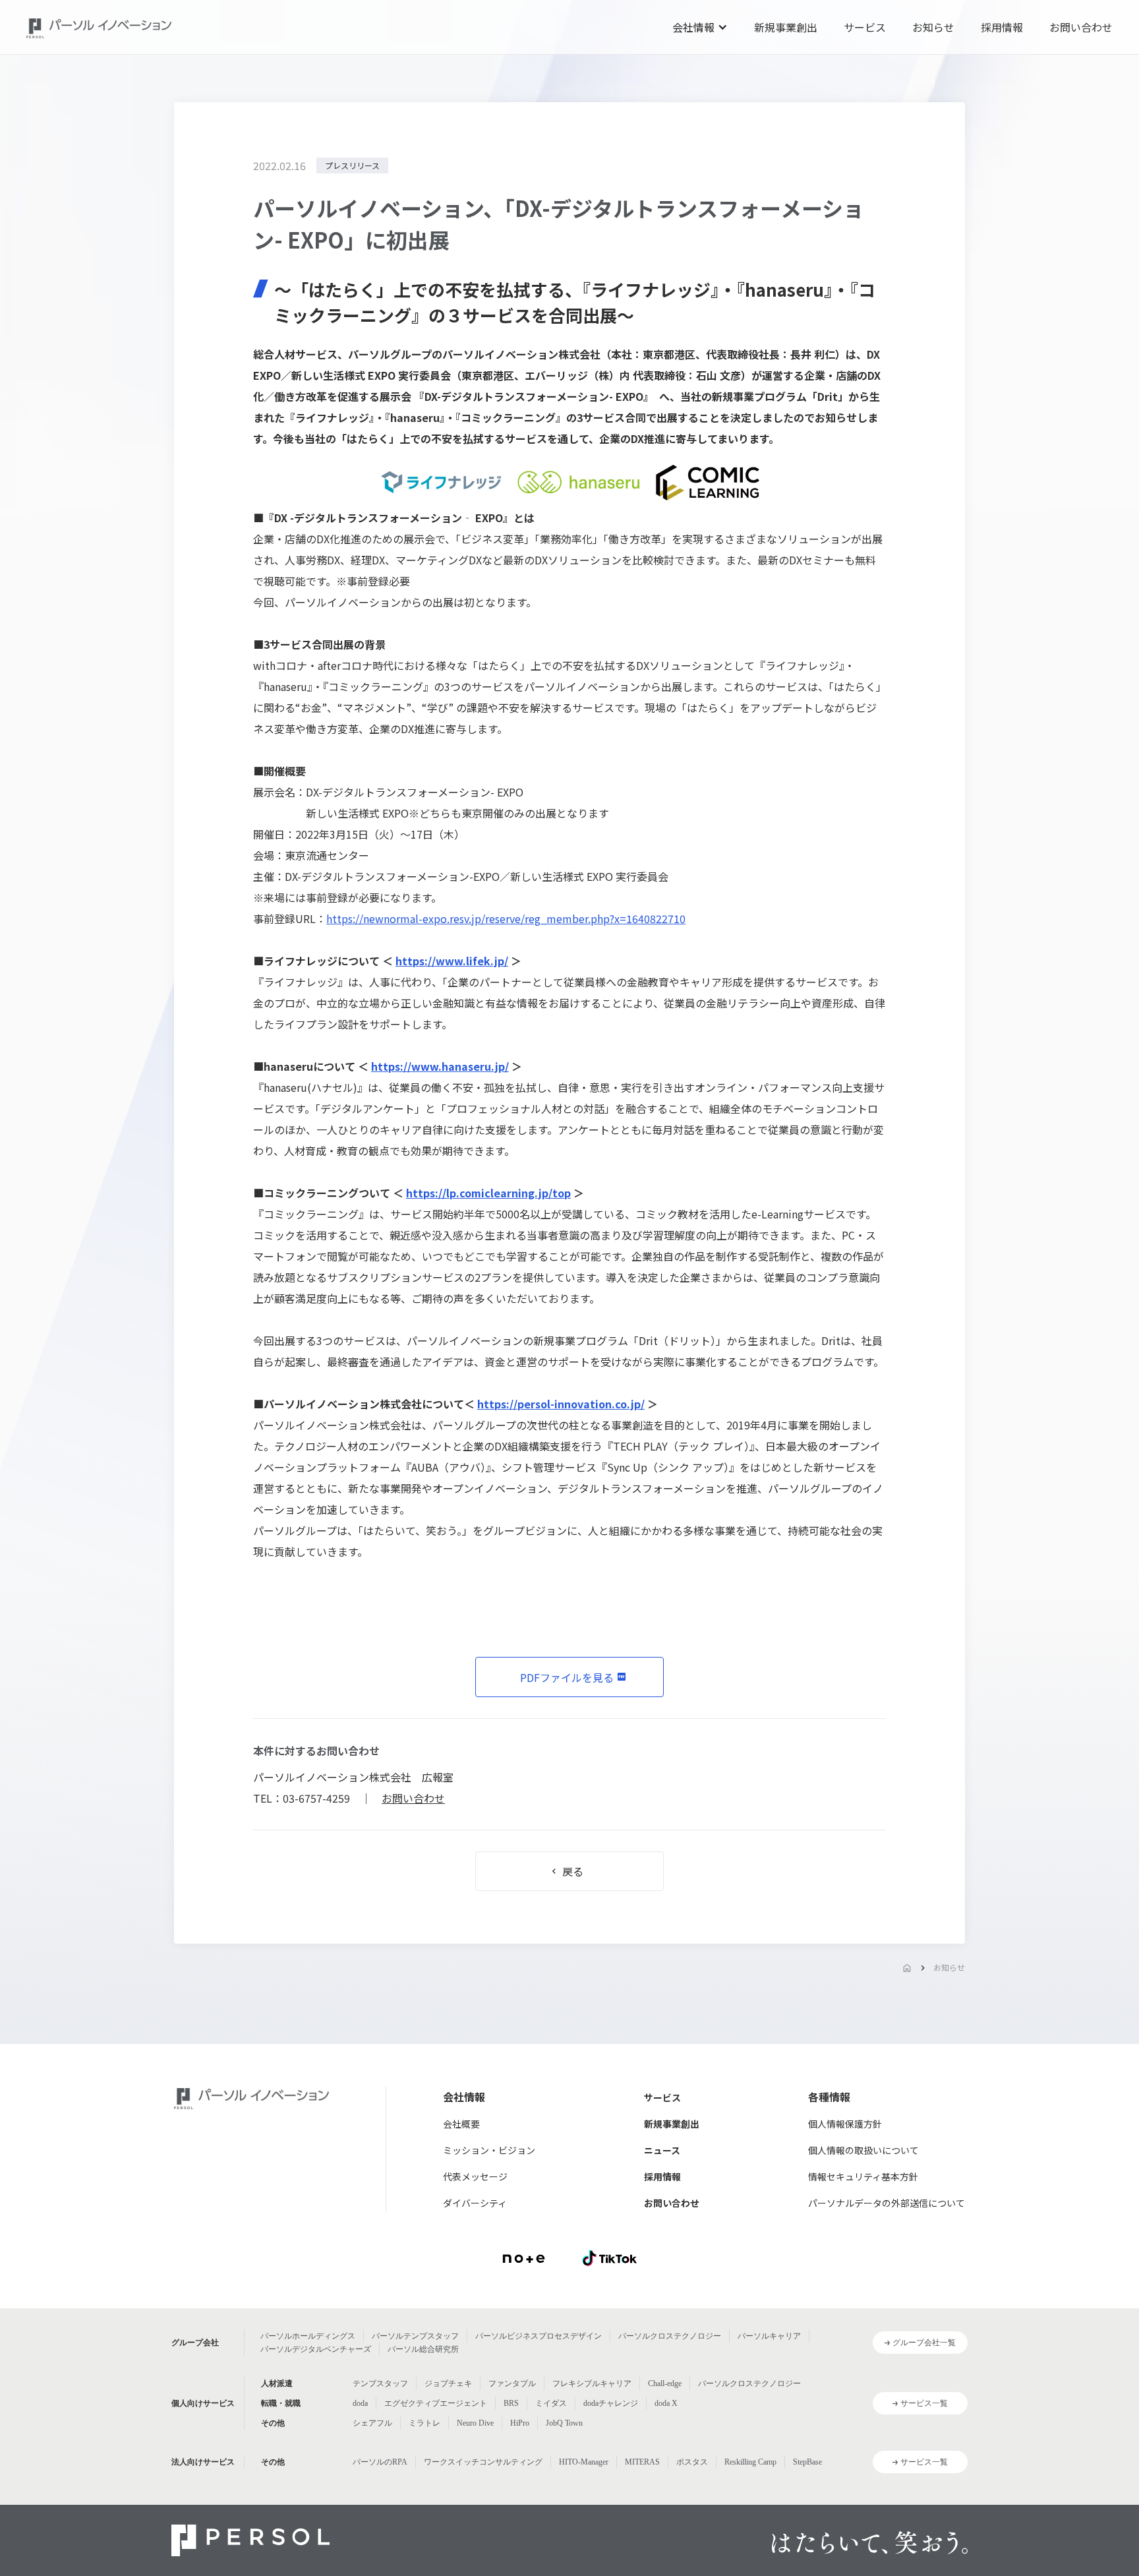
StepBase (807, 2462)
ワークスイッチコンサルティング (483, 2462)
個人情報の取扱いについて (863, 2150)
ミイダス (551, 2403)
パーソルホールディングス (308, 2336)
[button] (700, 27)
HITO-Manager (584, 2462)
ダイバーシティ (475, 2203)
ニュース (662, 2150)
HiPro (520, 2423)
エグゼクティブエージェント (436, 2403)
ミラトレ (424, 2423)
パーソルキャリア (769, 2336)
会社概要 (461, 2124)
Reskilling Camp (750, 2462)
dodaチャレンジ (611, 2403)
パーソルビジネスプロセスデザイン (539, 2336)
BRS (511, 2403)
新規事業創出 (786, 27)
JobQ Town (564, 2423)
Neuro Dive (475, 2423)
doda (360, 2403)
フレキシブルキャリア (592, 2383)
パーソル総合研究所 (423, 2349)
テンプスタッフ (380, 2383)
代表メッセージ (475, 2176)
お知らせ (933, 27)
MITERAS (642, 2462)
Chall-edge (665, 2383)
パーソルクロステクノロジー (670, 2336)
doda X (666, 2403)
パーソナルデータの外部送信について (887, 2203)
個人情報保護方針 (845, 2124)
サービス (865, 27)
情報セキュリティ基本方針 (863, 2176)
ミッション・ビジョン (489, 2150)
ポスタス (692, 2462)
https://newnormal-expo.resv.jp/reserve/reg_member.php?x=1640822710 (506, 918)
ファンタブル (512, 2383)
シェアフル (372, 2423)
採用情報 (1002, 27)
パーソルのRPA (380, 2462)
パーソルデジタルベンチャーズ (316, 2349)
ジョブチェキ (448, 2383)
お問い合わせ (1081, 27)
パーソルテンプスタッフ (415, 2336)
